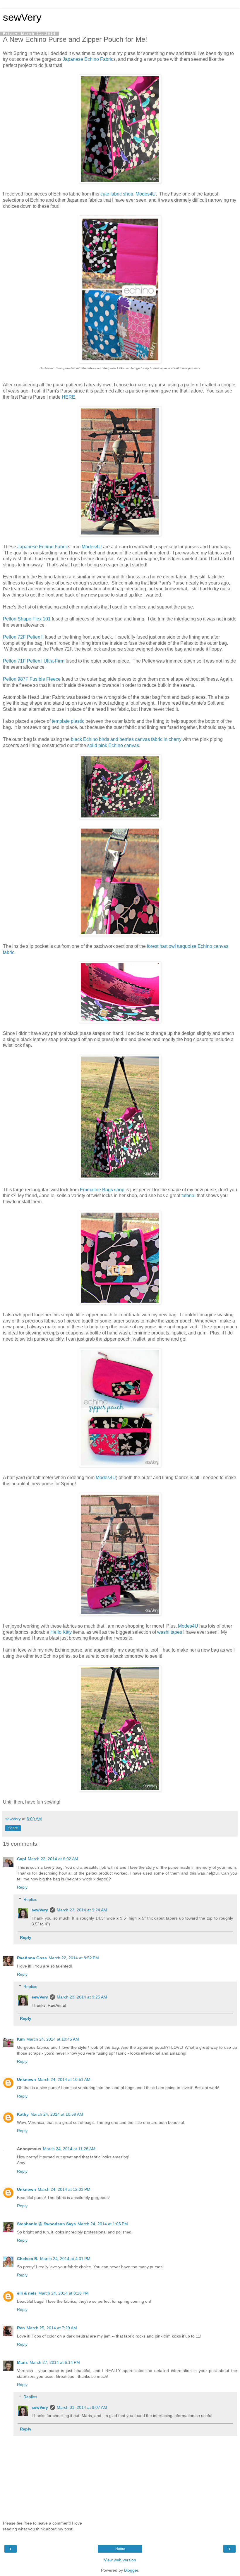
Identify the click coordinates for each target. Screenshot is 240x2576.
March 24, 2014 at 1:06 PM (103, 2224)
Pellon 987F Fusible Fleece (32, 679)
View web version (120, 2560)
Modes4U (146, 194)
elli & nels (27, 2293)
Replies (30, 1899)
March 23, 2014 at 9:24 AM (82, 1910)
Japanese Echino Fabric (88, 59)
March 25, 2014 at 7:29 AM (52, 2328)
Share (13, 1828)
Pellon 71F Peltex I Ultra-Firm (34, 661)
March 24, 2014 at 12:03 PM (64, 2189)
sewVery (22, 17)
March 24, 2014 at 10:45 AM (53, 2039)
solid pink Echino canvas (113, 745)
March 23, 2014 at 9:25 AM (82, 1997)
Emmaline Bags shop (102, 1190)
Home (120, 2549)
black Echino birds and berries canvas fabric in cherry (126, 739)
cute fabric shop (117, 194)
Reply (22, 1887)
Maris (22, 2362)
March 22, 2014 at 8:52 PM (74, 1958)
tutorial (188, 1195)
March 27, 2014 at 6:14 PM (55, 2362)
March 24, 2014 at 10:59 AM (57, 2114)
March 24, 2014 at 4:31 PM (65, 2259)
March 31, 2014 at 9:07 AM (82, 2407)
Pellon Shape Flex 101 (27, 619)
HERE (68, 397)
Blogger (131, 2570)
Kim (21, 2039)
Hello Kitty (61, 1632)
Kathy (23, 2114)
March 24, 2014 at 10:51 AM (64, 2079)
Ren (21, 2328)
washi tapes (170, 1632)
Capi (22, 1859)
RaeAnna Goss (32, 1958)
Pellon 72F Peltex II (23, 637)
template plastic (68, 721)
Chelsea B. (28, 2259)
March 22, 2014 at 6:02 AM (53, 1859)
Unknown (26, 2079)
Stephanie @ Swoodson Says (46, 2224)
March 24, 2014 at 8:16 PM (64, 2293)
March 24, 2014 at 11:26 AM (69, 2149)
